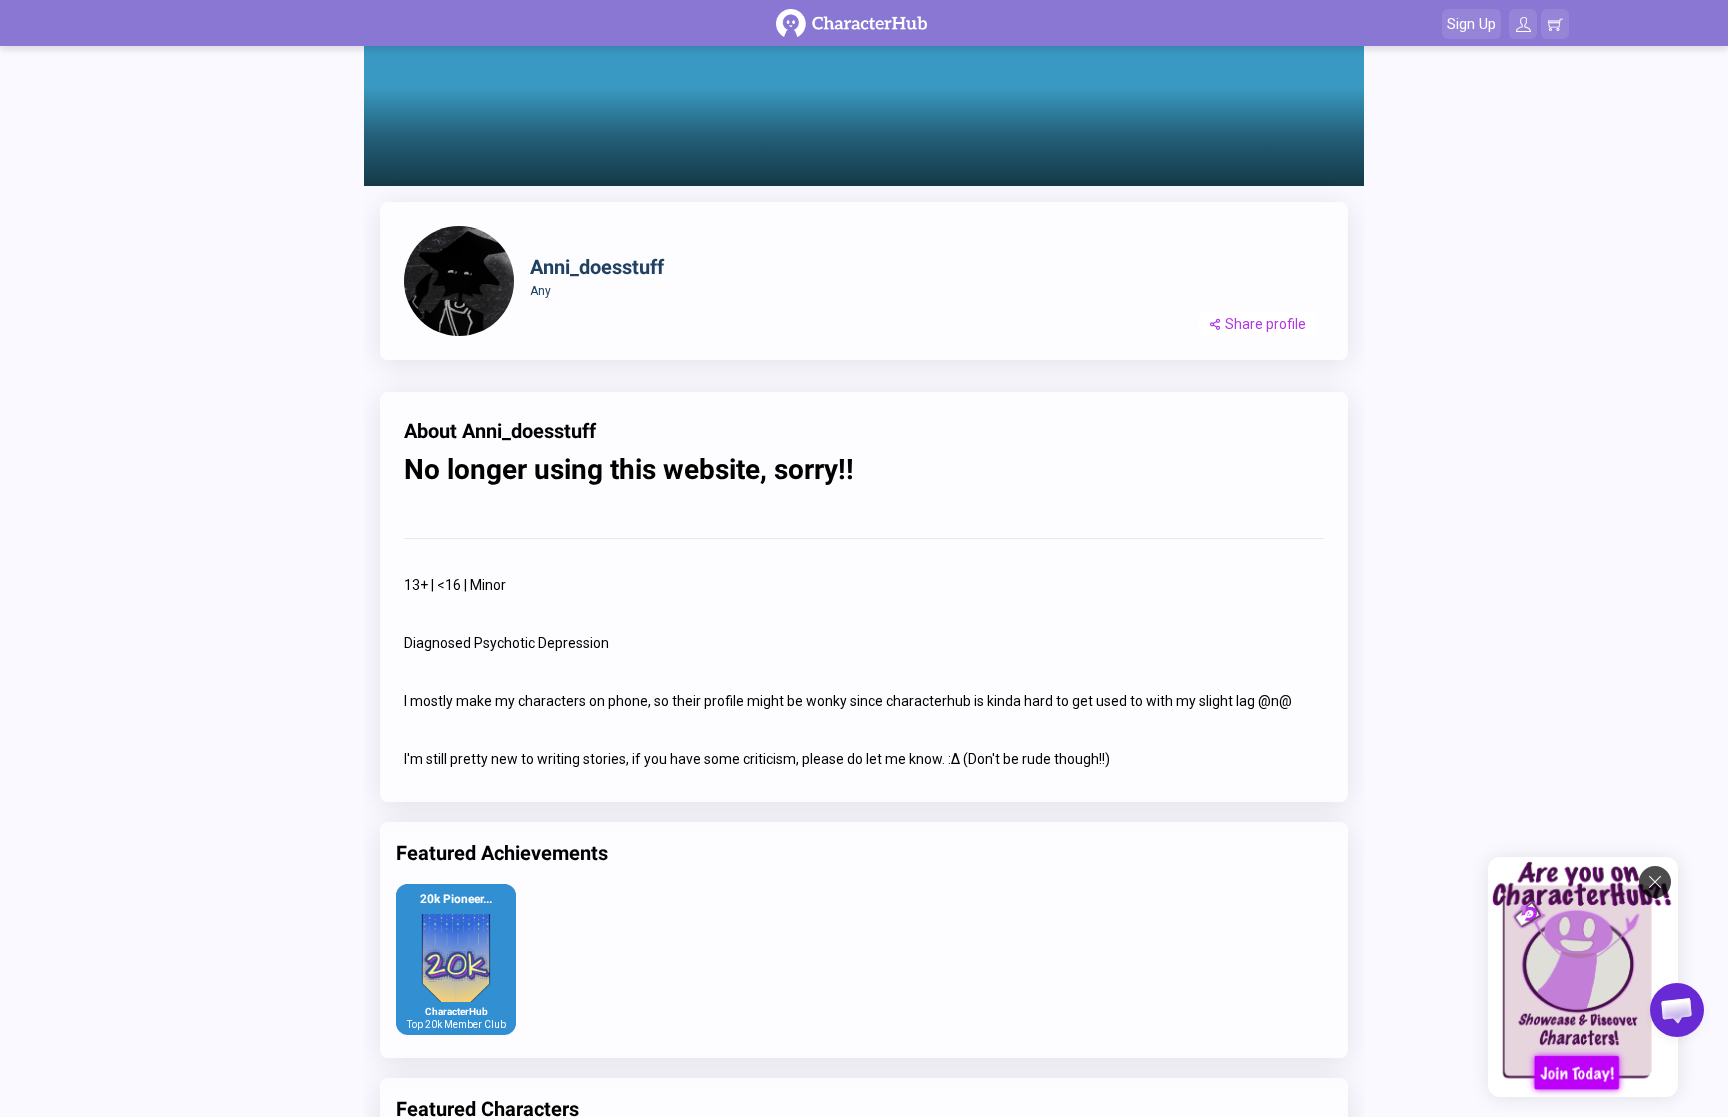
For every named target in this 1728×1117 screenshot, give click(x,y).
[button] (1677, 1010)
